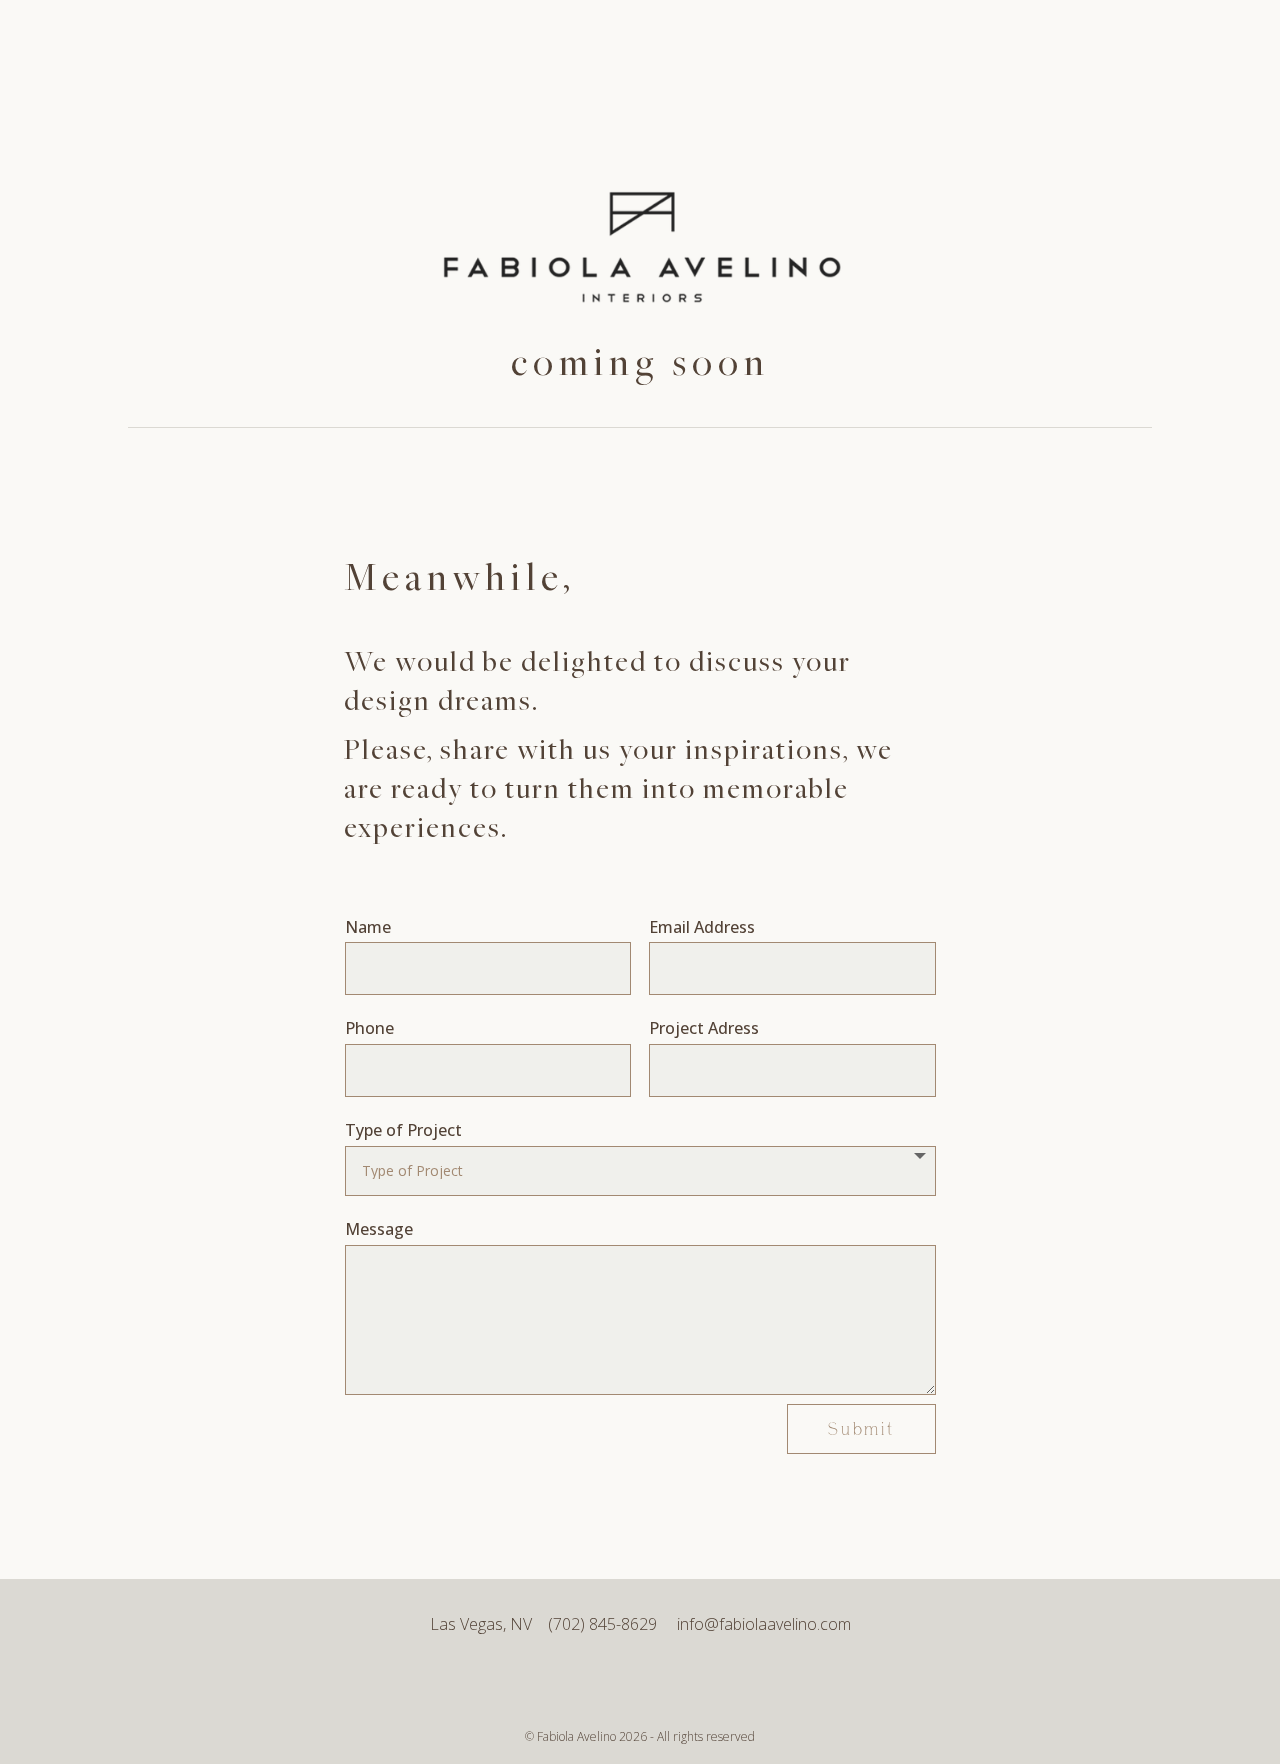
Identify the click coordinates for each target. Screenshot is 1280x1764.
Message (379, 1229)
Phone (369, 1028)
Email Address (702, 927)
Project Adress (704, 1028)
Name (368, 927)
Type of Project (403, 1130)
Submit (861, 1430)
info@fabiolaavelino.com (764, 1624)
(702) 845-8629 (612, 1624)
